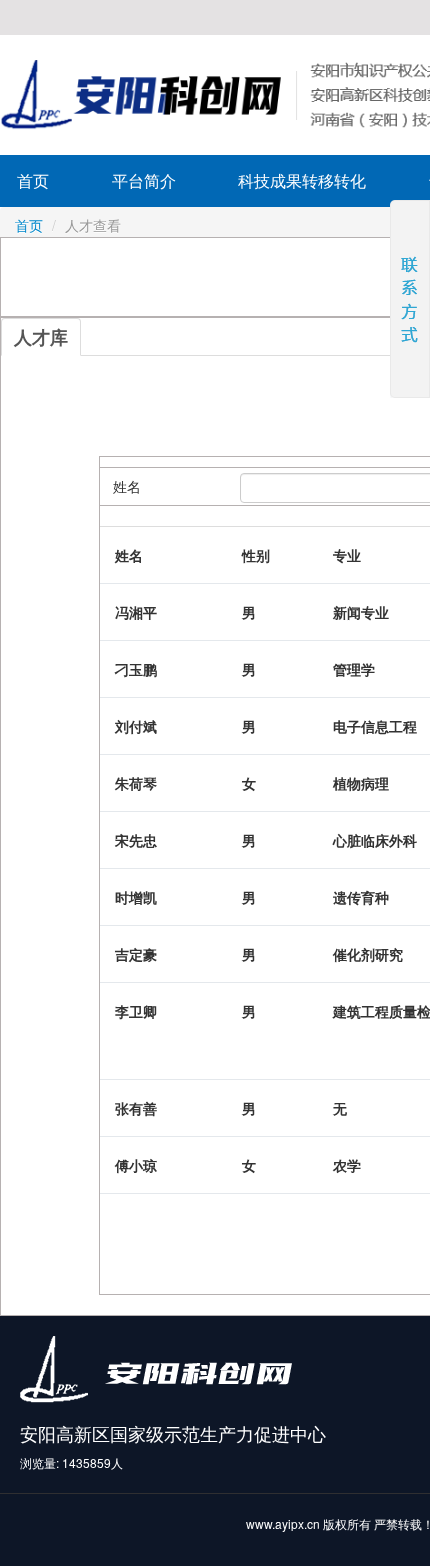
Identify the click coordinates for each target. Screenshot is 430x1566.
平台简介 (144, 180)
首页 (33, 180)
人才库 (41, 337)
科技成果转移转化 (302, 180)
